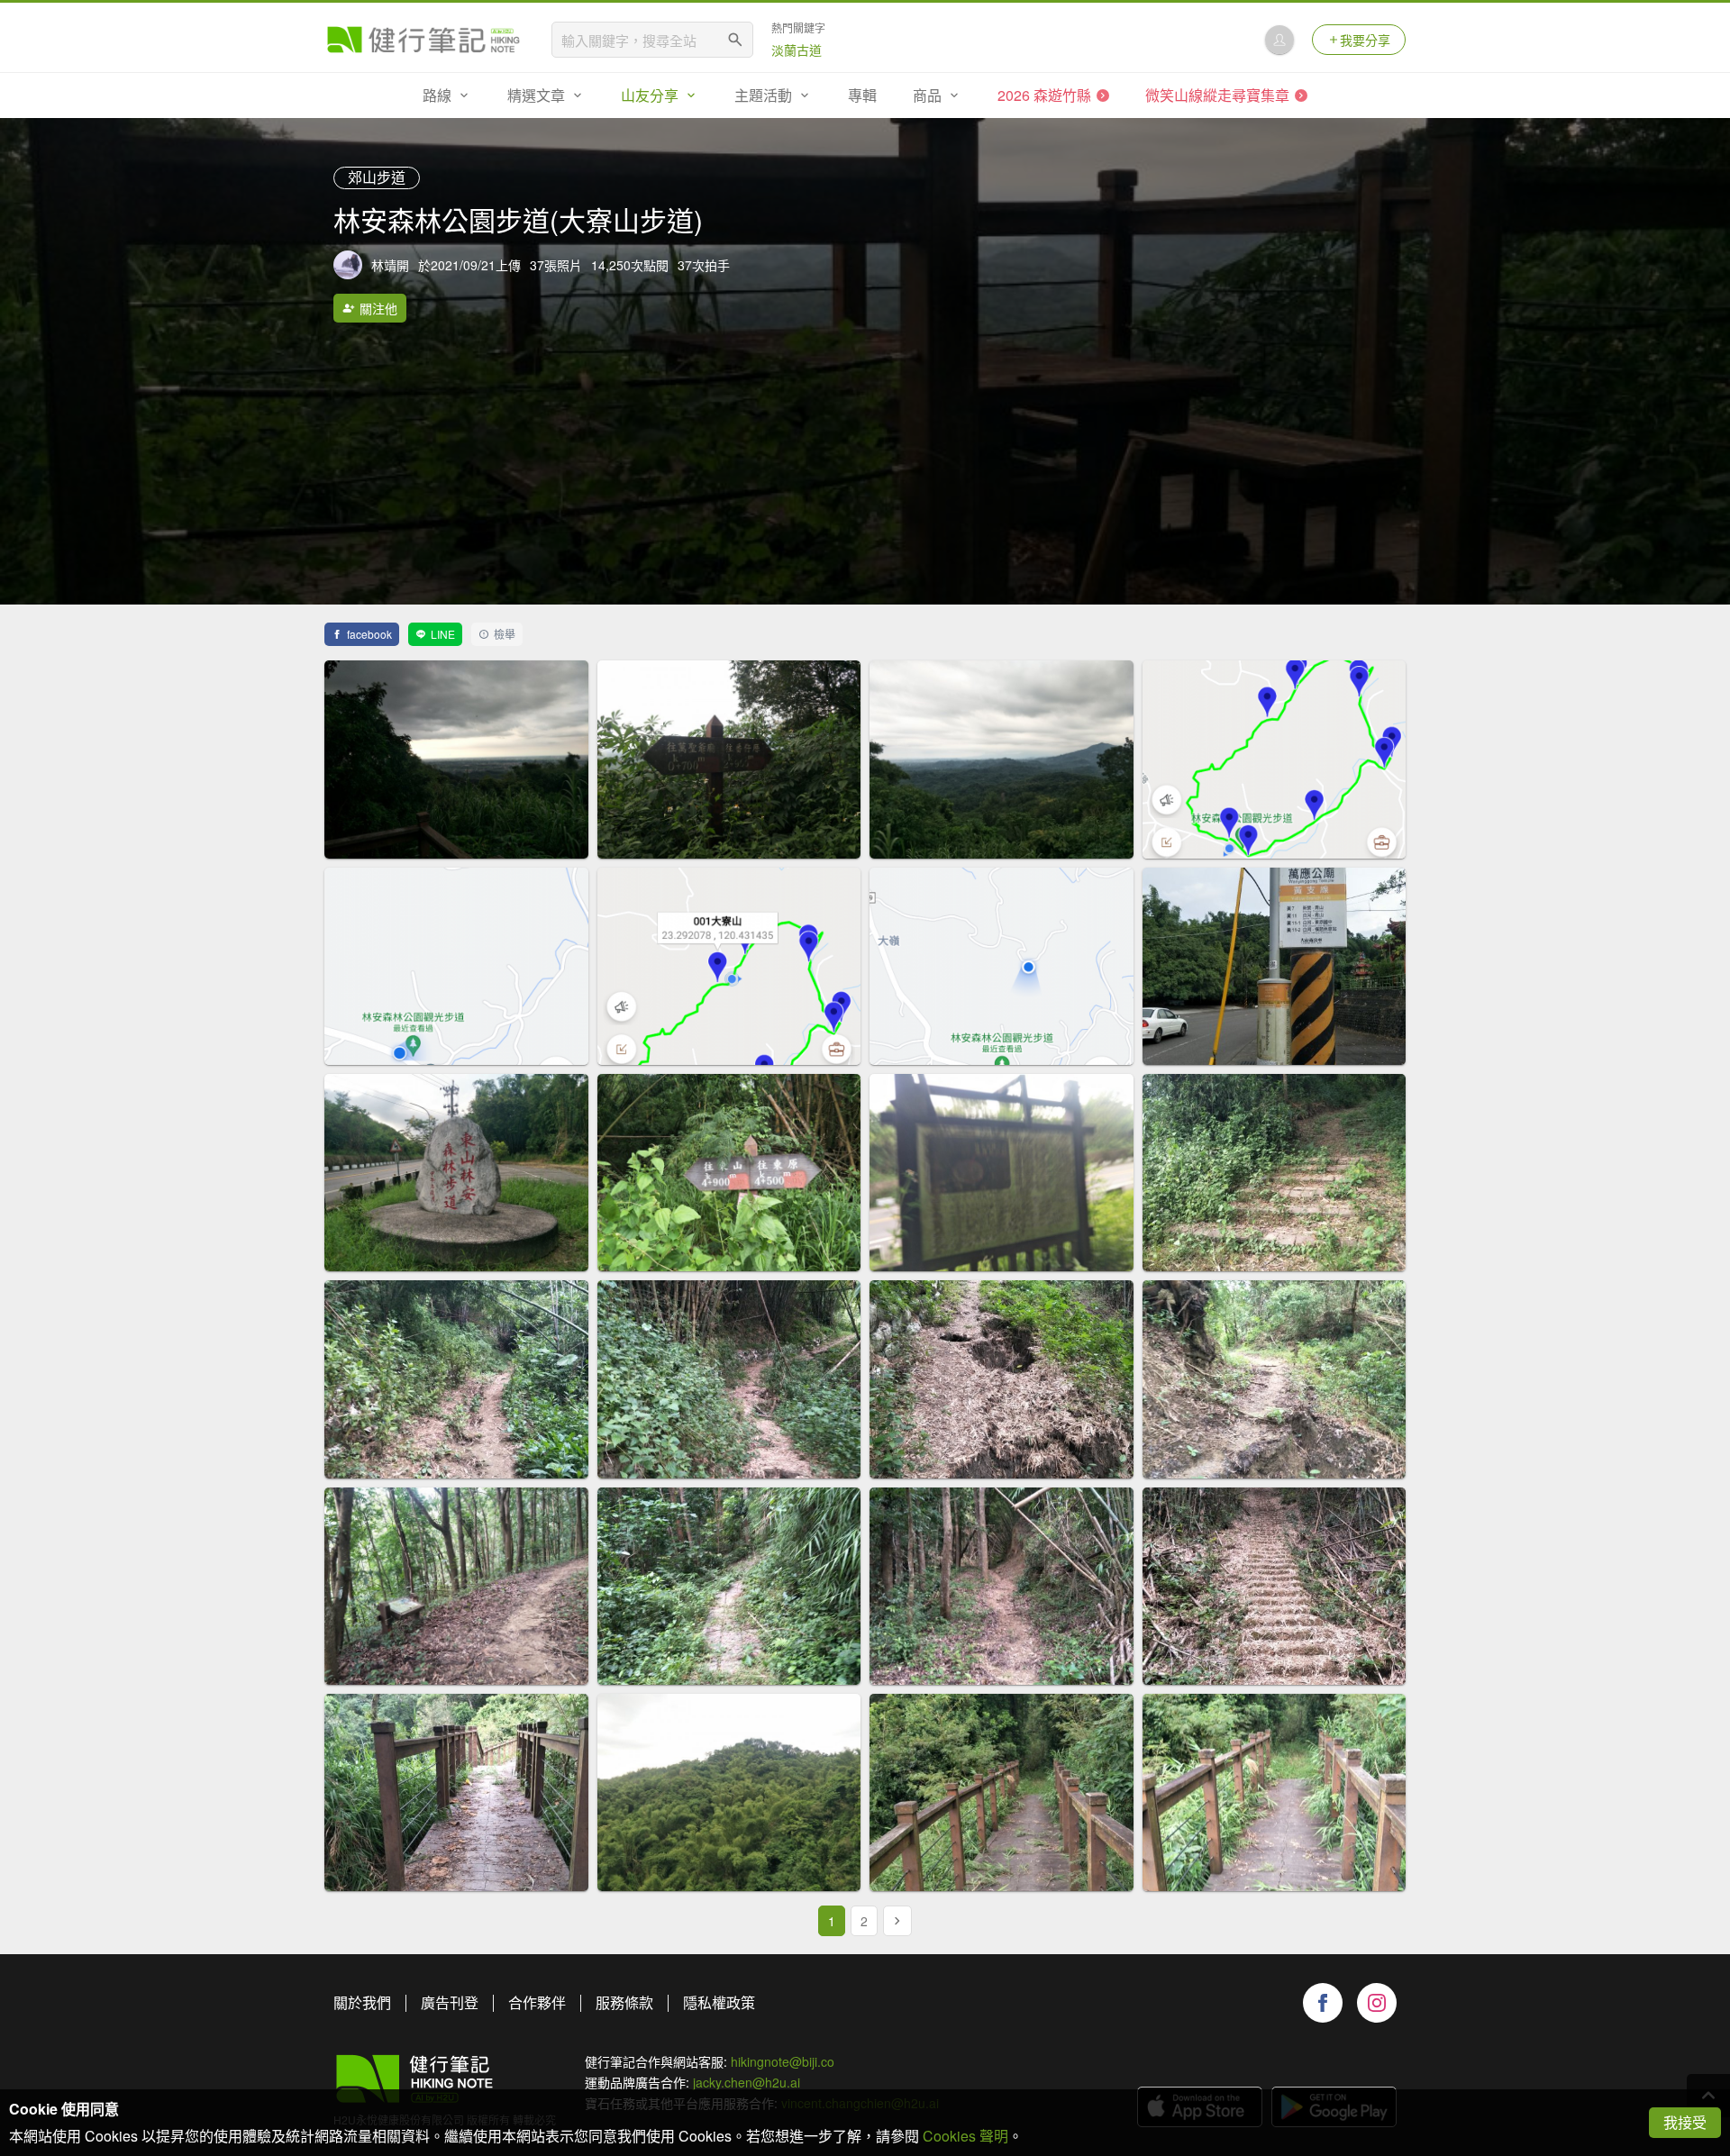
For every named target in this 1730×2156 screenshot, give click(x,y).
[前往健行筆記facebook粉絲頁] (1323, 2003)
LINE (443, 634)
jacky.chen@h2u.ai (747, 2082)
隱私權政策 (719, 2002)
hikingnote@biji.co (783, 2061)
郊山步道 (377, 177)
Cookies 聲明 (965, 2136)
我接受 (1685, 2122)
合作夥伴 (537, 2002)
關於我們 (362, 2002)
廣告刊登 (450, 2002)
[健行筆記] (423, 40)
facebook (369, 634)
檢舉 (505, 634)
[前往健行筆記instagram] (1377, 2003)
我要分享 (1365, 40)
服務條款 (624, 2002)
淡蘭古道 (797, 50)
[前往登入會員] (1279, 40)
